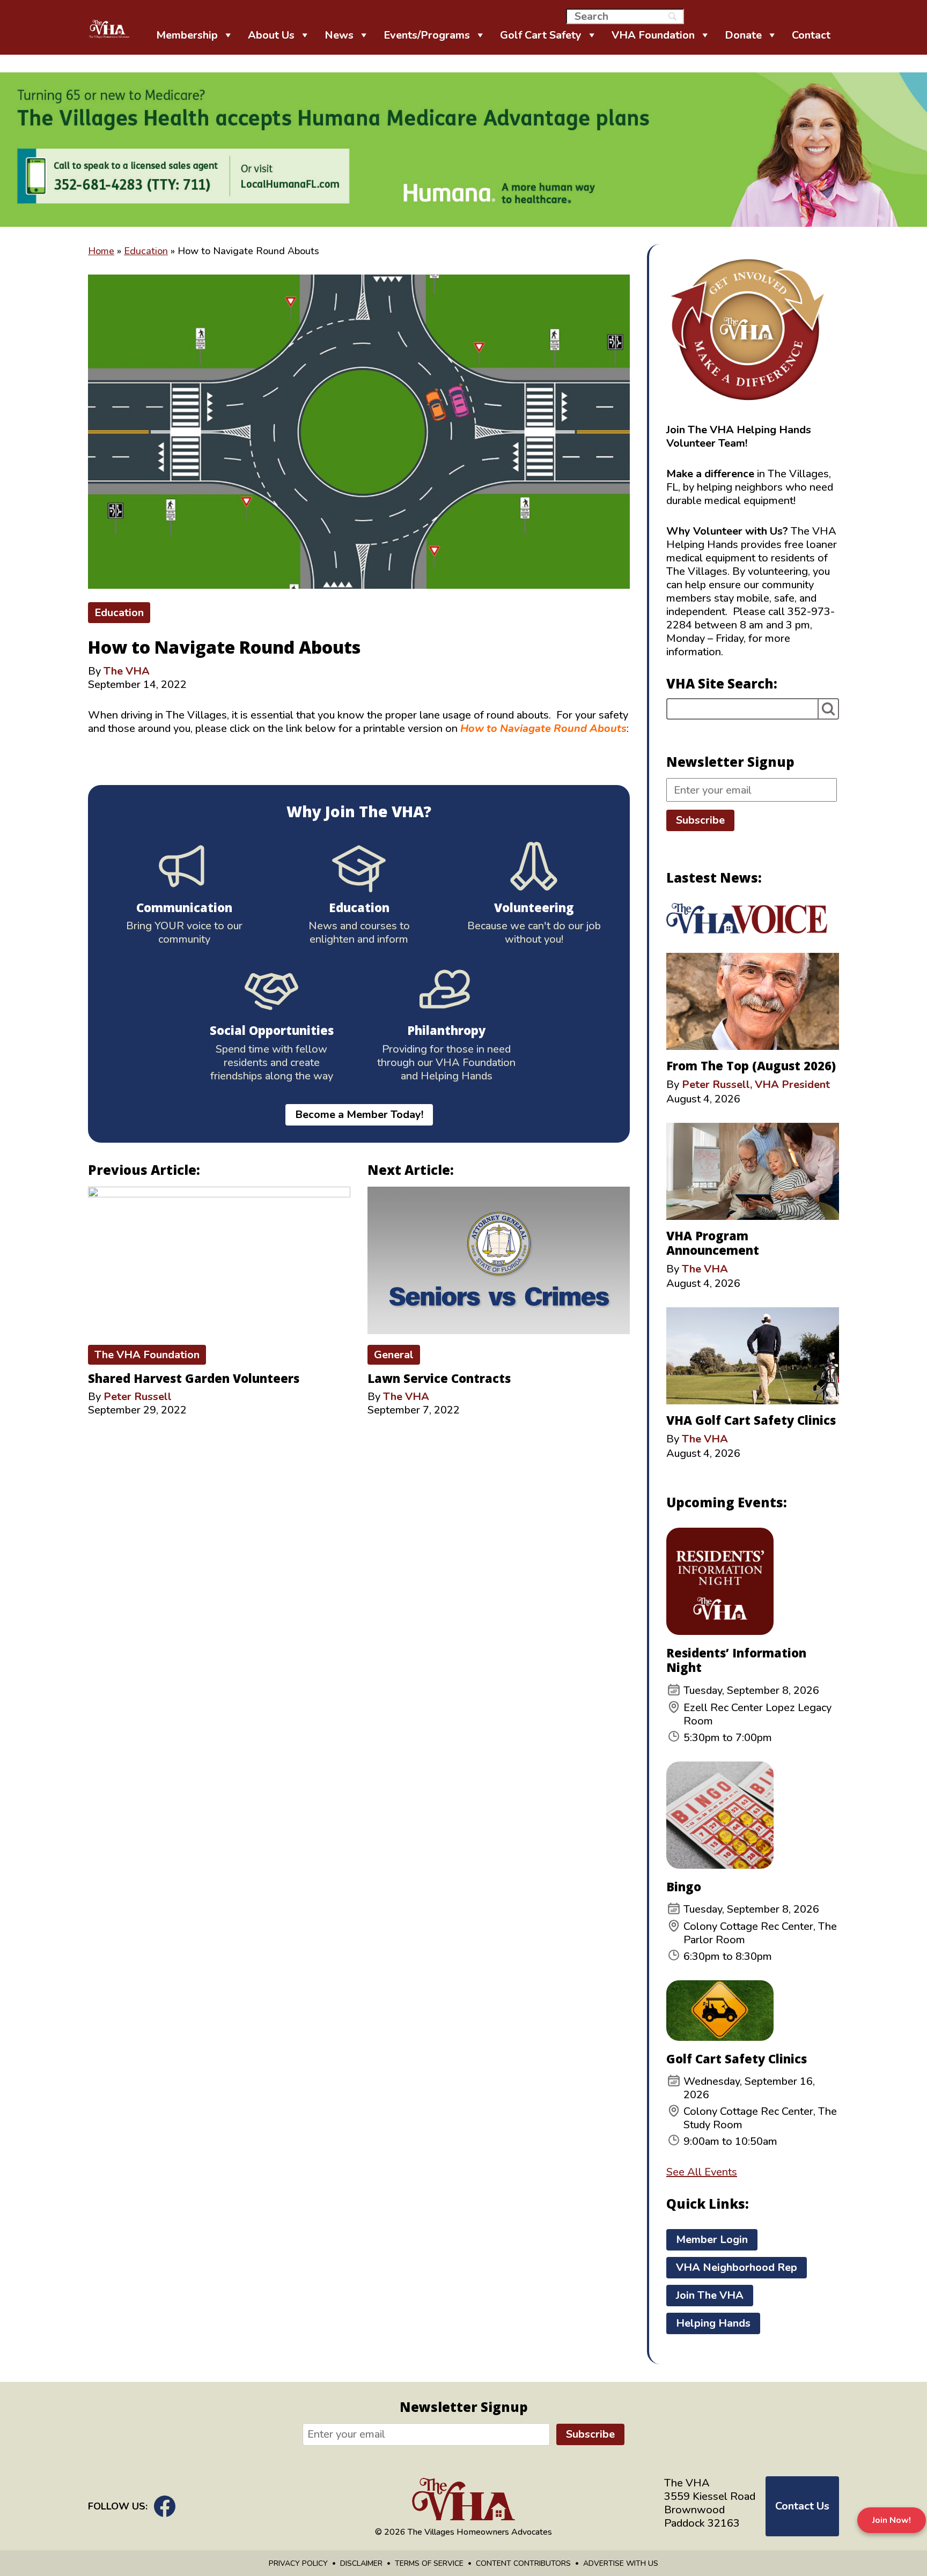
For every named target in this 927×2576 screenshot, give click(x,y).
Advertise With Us (621, 2563)
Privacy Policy (298, 2563)
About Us (271, 35)
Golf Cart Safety (541, 35)
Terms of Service (429, 2563)
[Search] (828, 709)
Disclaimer (361, 2563)
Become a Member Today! (359, 1115)
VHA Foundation (653, 35)
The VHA (127, 671)
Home (101, 251)
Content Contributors (523, 2563)
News (339, 35)
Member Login (712, 2240)
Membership (187, 35)
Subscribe (700, 820)
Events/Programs (427, 35)
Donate (743, 35)
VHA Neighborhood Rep (737, 2267)
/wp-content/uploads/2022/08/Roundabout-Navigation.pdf (227, 755)
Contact (811, 35)
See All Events (702, 2172)
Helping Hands (713, 2323)
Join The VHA (710, 2295)
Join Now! (892, 2520)
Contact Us (802, 2506)
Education (146, 251)
